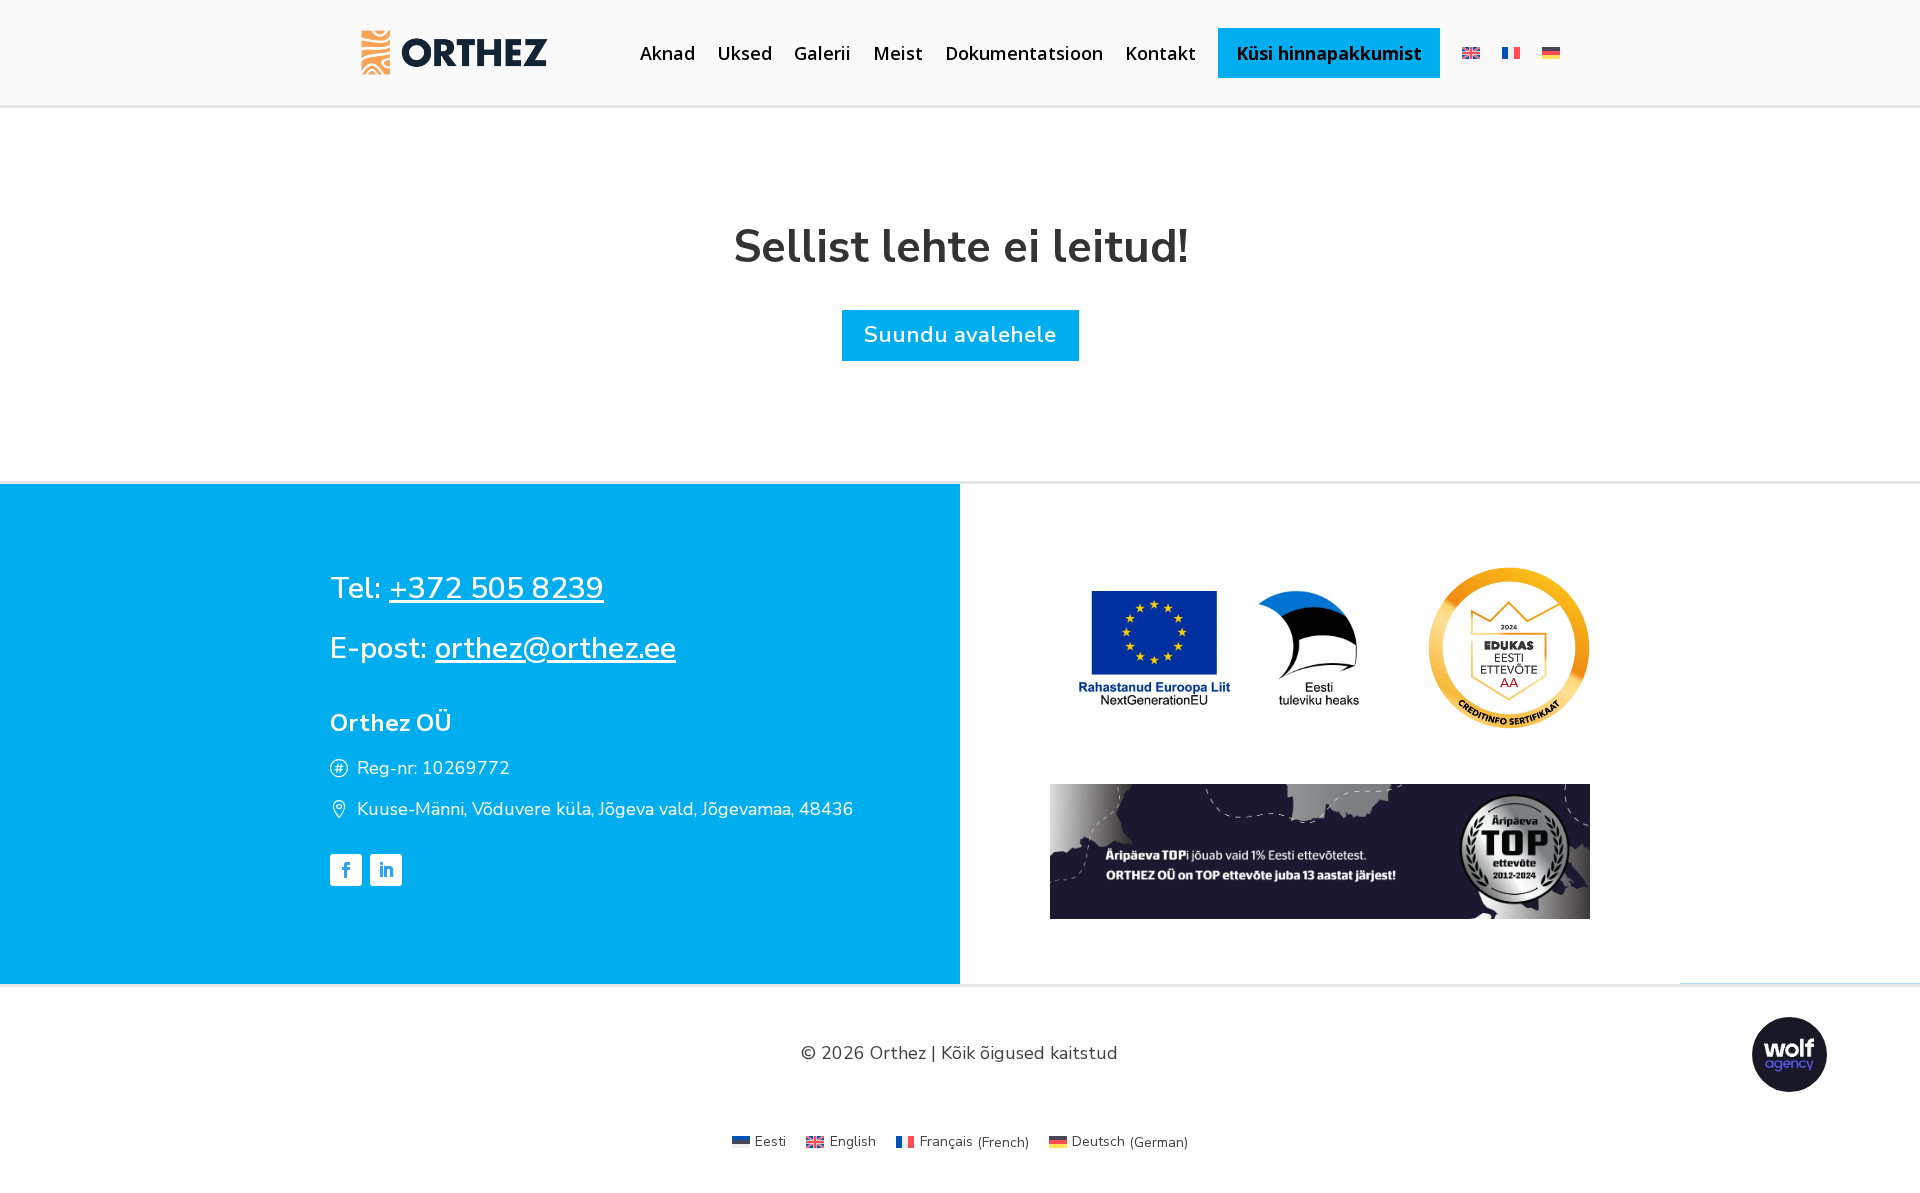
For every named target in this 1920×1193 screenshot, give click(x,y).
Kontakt (1160, 53)
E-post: (503, 648)
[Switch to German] (1551, 53)
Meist (898, 53)
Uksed (744, 53)
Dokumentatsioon (1024, 53)
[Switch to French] (1511, 53)
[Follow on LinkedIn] (386, 870)
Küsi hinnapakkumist (1329, 53)
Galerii (822, 53)
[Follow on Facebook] (346, 870)
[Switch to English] (1471, 53)
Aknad (667, 53)
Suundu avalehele (960, 334)
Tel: (467, 588)
